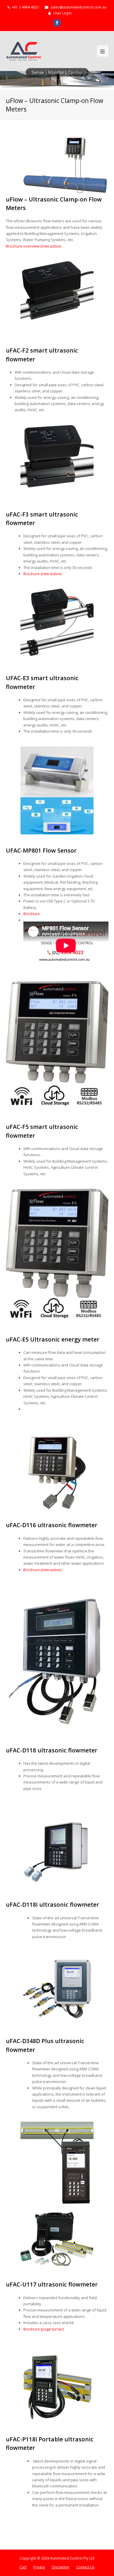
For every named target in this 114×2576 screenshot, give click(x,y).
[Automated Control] (23, 51)
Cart (23, 2567)
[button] (7, 78)
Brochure (32, 914)
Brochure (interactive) (42, 574)
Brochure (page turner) (44, 2329)
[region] (57, 81)
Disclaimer (61, 2567)
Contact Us (85, 2567)
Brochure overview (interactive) (33, 246)
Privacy (39, 2567)
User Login (62, 13)
